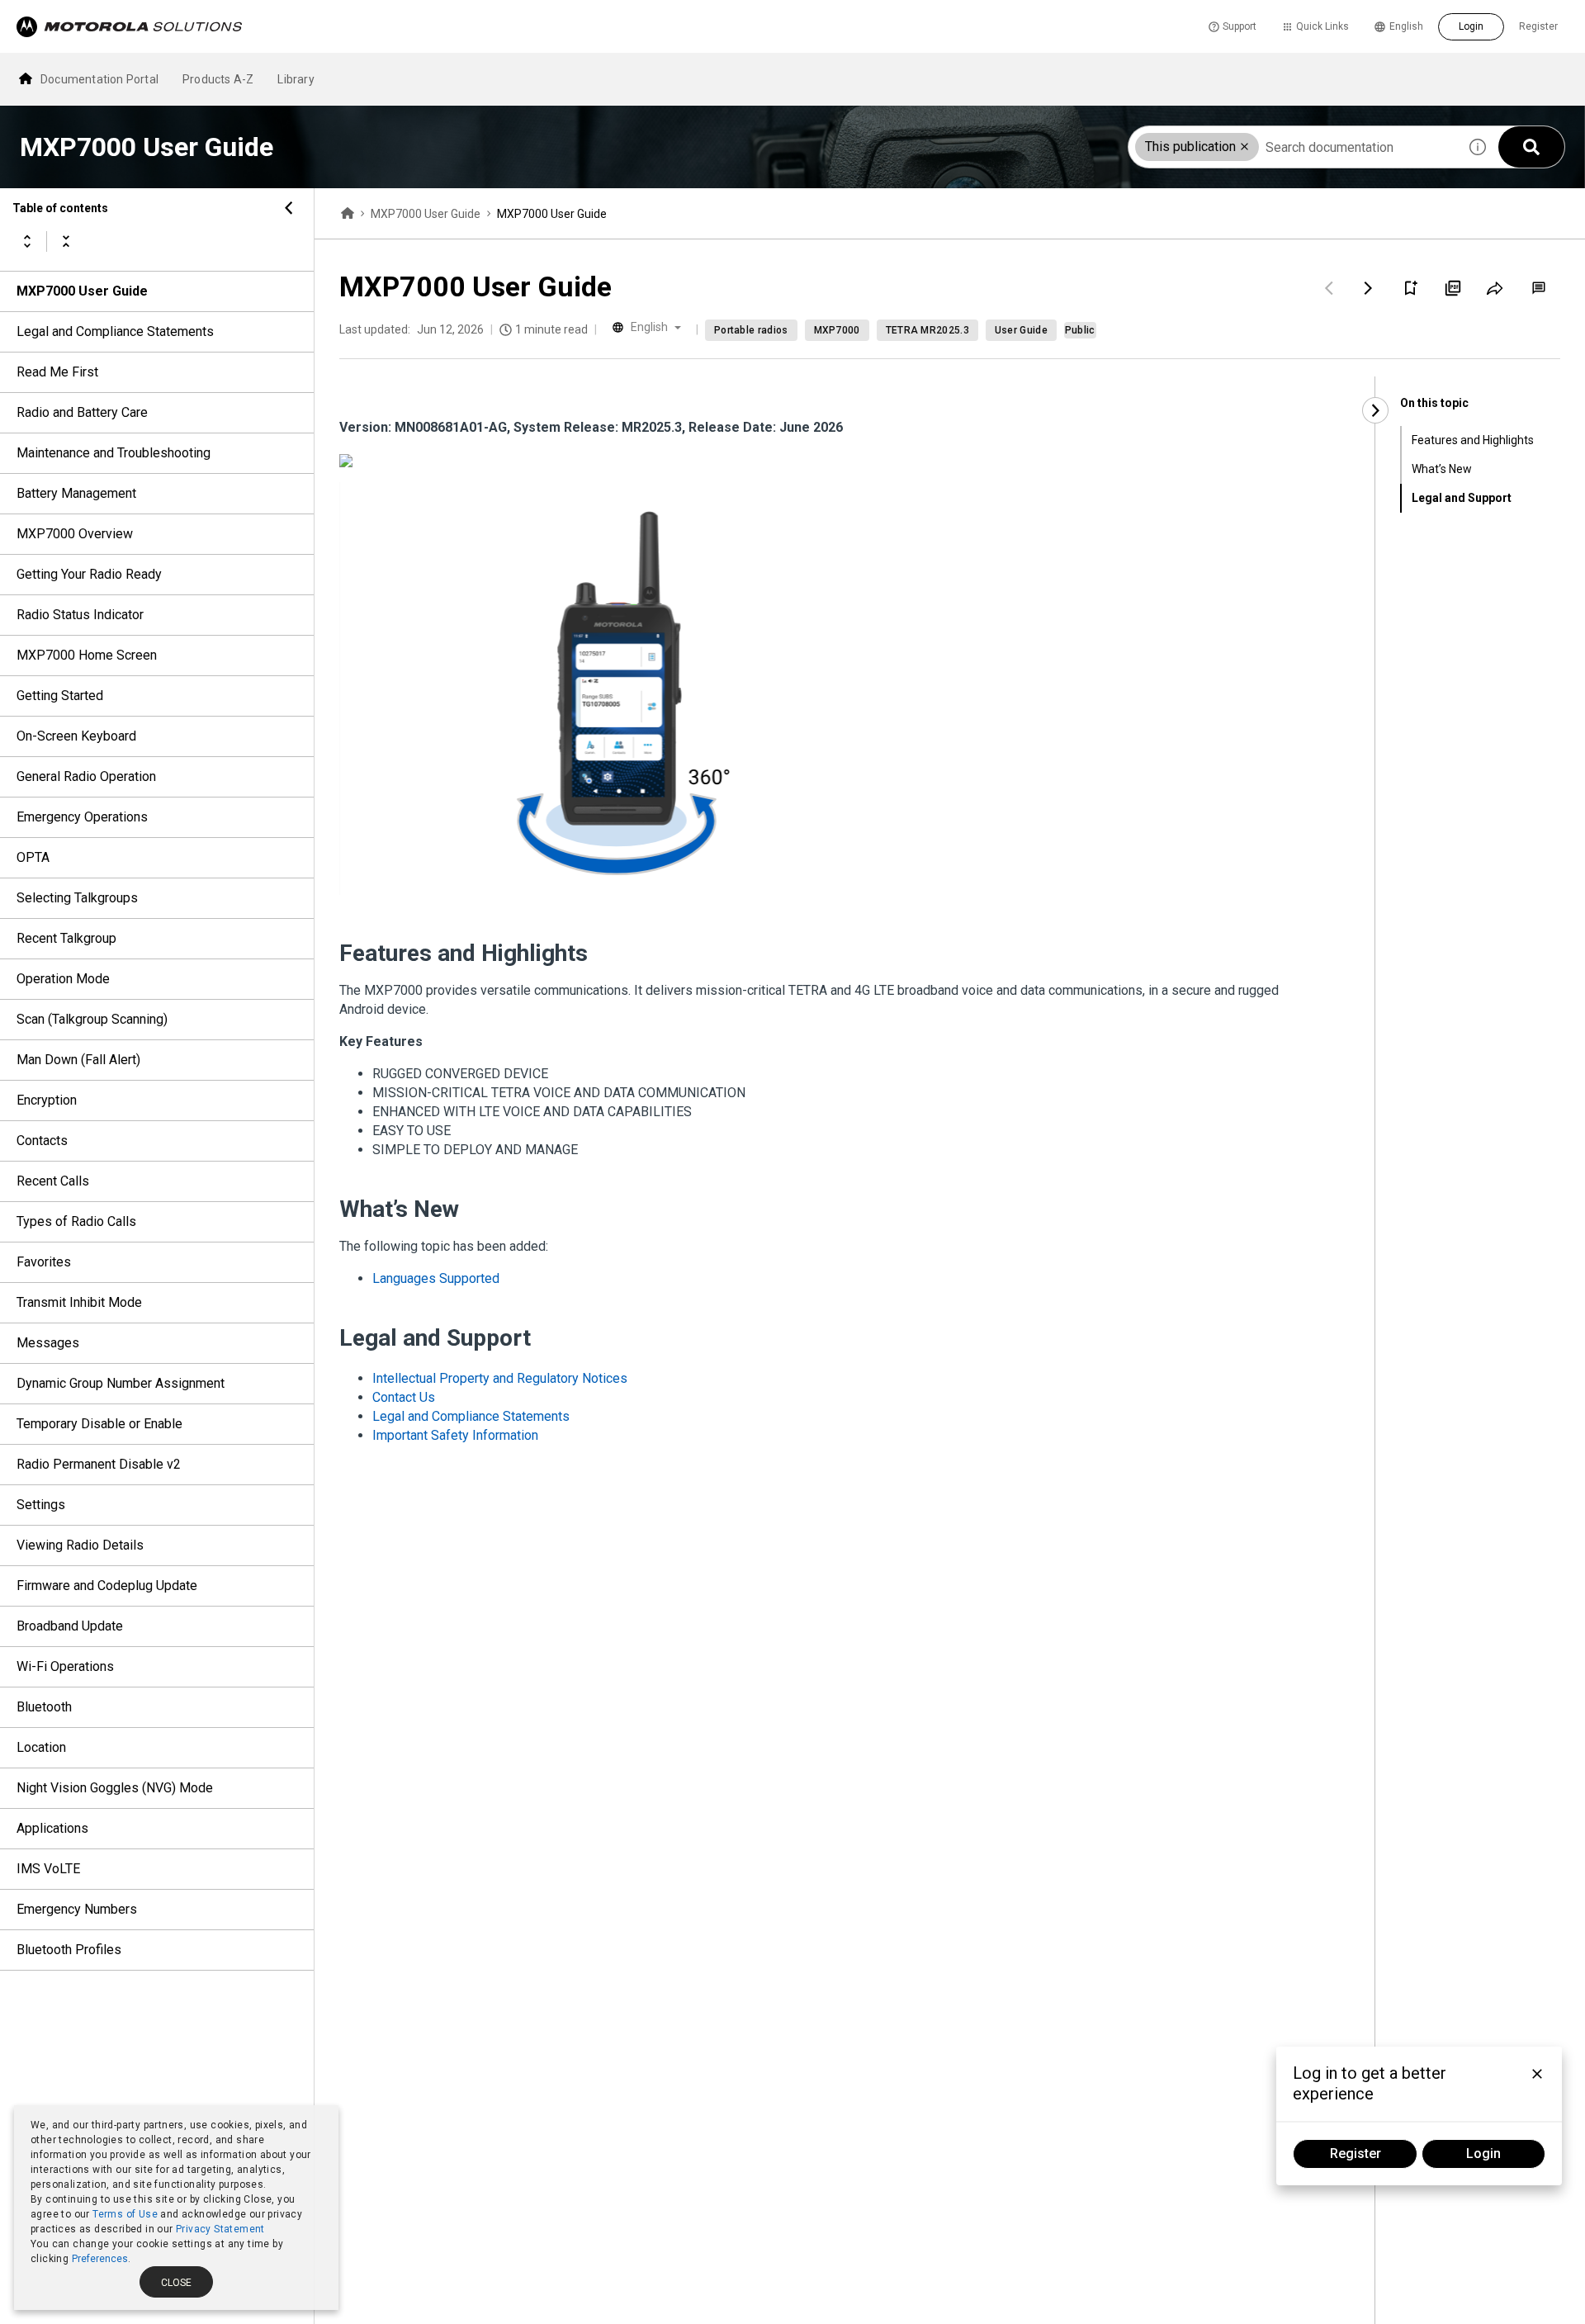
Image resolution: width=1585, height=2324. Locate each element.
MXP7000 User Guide (82, 291)
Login (1471, 26)
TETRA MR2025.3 (927, 330)
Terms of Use (125, 2214)
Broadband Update (70, 1626)
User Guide (1021, 330)
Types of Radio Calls (76, 1221)
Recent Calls (53, 1181)
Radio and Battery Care (82, 412)
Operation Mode (63, 979)
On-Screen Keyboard (76, 736)
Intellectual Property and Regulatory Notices (500, 1378)
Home (348, 214)
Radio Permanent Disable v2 (99, 1464)
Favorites (44, 1262)
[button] (1244, 147)
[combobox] (1293, 147)
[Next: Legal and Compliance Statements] (1369, 288)
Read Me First (57, 372)
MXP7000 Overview (75, 534)
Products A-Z (218, 79)
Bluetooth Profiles (69, 1950)
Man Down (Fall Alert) (78, 1060)
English (1406, 26)
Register (1538, 26)
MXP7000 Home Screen (87, 655)
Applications (52, 1828)
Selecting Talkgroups (77, 898)
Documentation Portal (99, 79)
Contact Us (404, 1397)
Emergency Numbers (77, 1909)
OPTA (33, 857)
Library (296, 79)
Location (41, 1747)
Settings (41, 1505)
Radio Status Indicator (80, 615)
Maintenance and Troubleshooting (114, 453)
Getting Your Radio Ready (89, 574)
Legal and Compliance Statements (115, 331)
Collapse (66, 241)
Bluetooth (44, 1707)
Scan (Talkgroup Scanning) (92, 1019)
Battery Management (76, 493)
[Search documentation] (1531, 147)
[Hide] (289, 208)
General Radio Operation (86, 776)
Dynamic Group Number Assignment (121, 1383)
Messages (48, 1343)
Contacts (42, 1141)
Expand (27, 241)
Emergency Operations (82, 817)
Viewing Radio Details (80, 1545)
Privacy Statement (220, 2229)
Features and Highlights (1473, 440)
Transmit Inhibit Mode (79, 1302)
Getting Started (60, 696)
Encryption (47, 1100)
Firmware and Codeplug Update (107, 1586)
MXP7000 (837, 330)
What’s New (1442, 469)
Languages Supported (436, 1278)
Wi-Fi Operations (65, 1666)
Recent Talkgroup (66, 938)
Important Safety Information (455, 1435)
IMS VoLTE (48, 1869)
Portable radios (751, 330)
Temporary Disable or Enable (99, 1424)
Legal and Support (1462, 498)
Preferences (100, 2259)
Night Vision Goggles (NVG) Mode (115, 1788)
